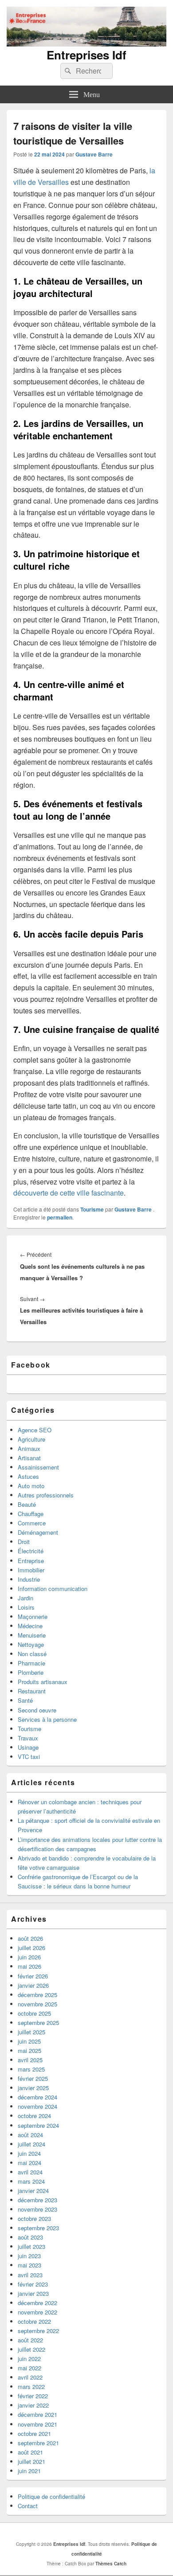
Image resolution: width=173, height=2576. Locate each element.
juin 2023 (29, 2256)
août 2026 (30, 1938)
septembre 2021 (38, 2443)
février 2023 (33, 2284)
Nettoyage (31, 1644)
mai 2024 (29, 2163)
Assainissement (38, 1467)
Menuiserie (32, 1635)
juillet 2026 (31, 1948)
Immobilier (31, 1570)
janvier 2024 (33, 2191)
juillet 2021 (31, 2461)
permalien (60, 1217)
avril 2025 (30, 2060)
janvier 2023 (33, 2293)
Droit (24, 1542)
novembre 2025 (37, 2004)
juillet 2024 (31, 2144)
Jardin (26, 1598)
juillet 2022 (31, 2349)
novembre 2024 (37, 2106)
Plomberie (31, 1672)
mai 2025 (29, 2050)
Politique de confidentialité (51, 2496)
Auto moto (31, 1486)
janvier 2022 (33, 2405)
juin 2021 (29, 2471)
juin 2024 (29, 2153)
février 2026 (33, 1976)
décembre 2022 (37, 2303)
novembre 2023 (37, 2209)
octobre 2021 (34, 2433)
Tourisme (92, 1209)
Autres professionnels (46, 1495)
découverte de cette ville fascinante (69, 1193)
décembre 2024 (37, 2097)
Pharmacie (31, 1663)
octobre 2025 (34, 2013)
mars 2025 (31, 2069)
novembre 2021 (37, 2424)
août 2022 (30, 2340)
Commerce (32, 1523)
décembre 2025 (37, 1995)
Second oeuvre (37, 1710)
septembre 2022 (38, 2331)
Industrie (29, 1579)
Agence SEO (35, 1430)
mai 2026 (29, 1966)
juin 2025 (29, 2041)
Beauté (27, 1504)
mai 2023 (29, 2265)
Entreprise (31, 1561)
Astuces (28, 1476)
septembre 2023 (38, 2228)
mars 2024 (31, 2181)
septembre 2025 (38, 2023)
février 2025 (33, 2078)
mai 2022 (29, 2368)
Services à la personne (47, 1719)
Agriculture (31, 1439)
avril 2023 (30, 2275)
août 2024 (30, 2135)
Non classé (32, 1654)
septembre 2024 (38, 2125)
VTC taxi (29, 1757)
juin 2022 (29, 2359)
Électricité (31, 1551)
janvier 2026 (33, 1985)
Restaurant (32, 1691)
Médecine (30, 1626)
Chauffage (31, 1514)
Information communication (53, 1589)
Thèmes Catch (111, 2564)
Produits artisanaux (43, 1682)
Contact (28, 2506)
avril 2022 (30, 2377)
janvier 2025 (33, 2088)
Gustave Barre (94, 154)
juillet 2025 (31, 2032)
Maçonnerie (33, 1616)
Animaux (29, 1448)
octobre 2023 (34, 2218)
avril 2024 (30, 2172)
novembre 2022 (37, 2312)
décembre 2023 (37, 2200)
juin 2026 (29, 1957)
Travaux (28, 1738)
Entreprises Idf (86, 55)
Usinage (28, 1747)
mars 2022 (31, 2386)
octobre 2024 (34, 2116)
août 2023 (30, 2237)
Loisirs (26, 1607)
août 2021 (30, 2452)
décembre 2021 (37, 2414)
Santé (25, 1700)
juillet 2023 (31, 2246)
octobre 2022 (34, 2321)
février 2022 (33, 2396)
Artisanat (29, 1458)
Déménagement (38, 1532)
